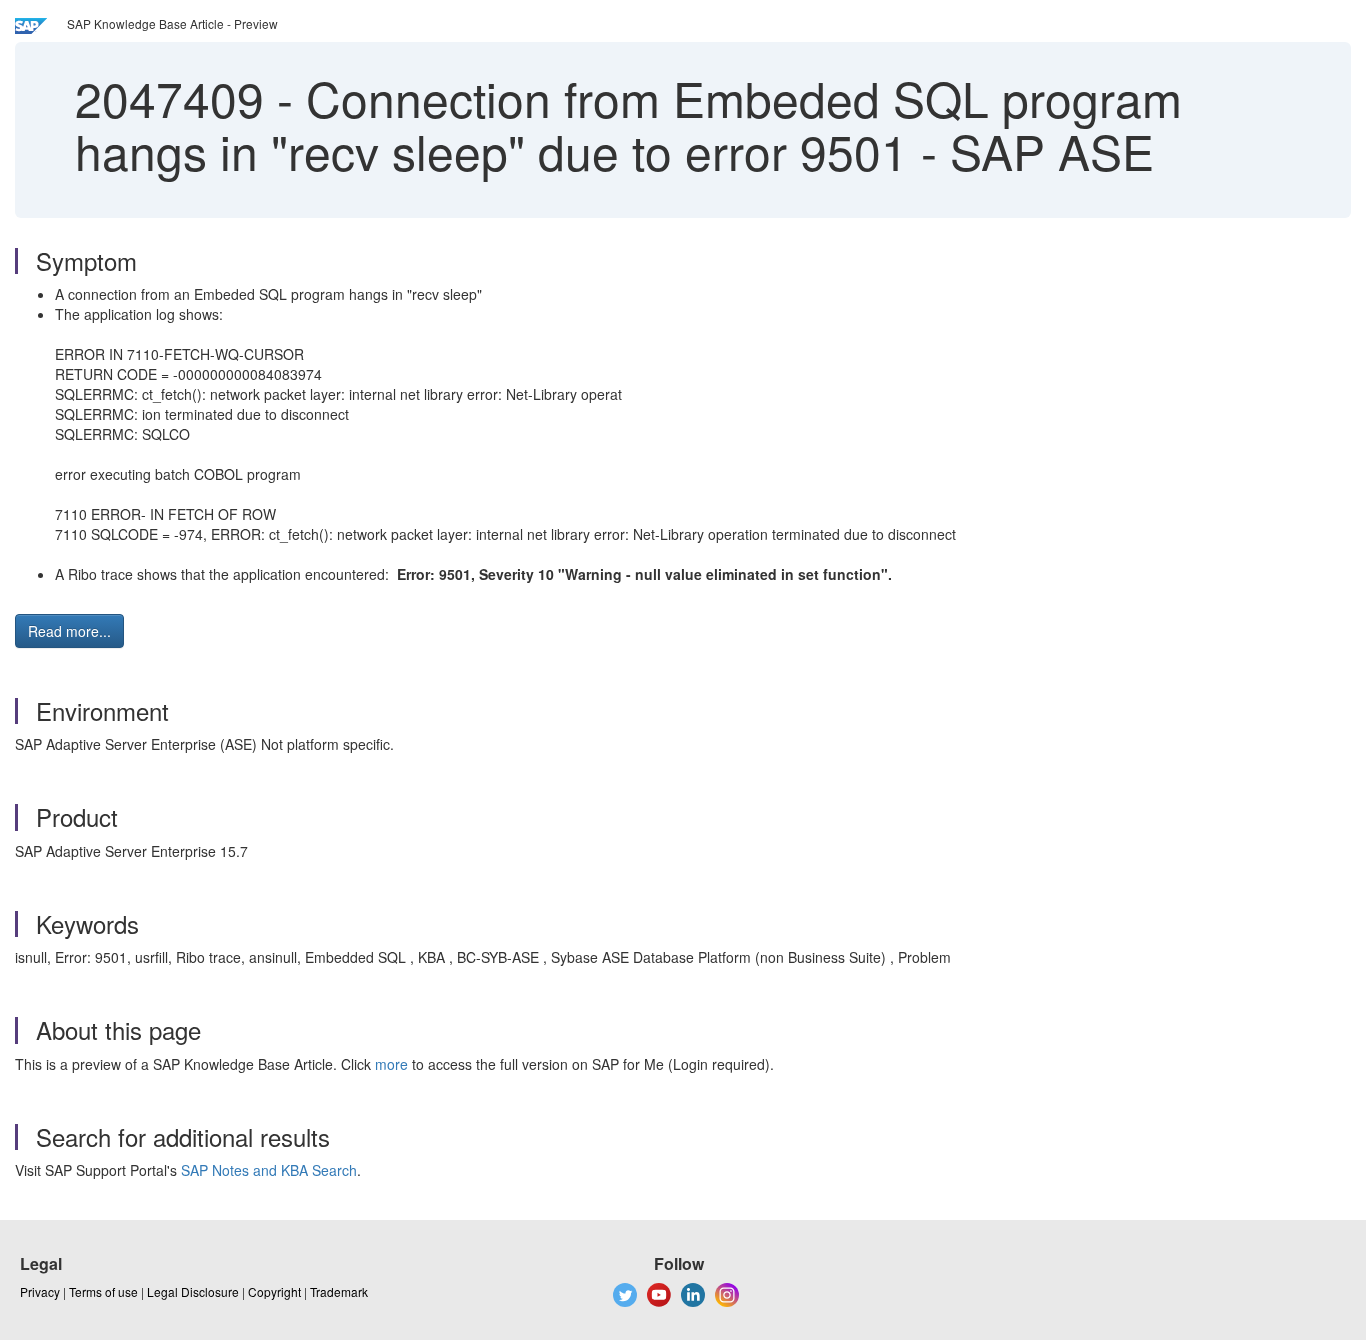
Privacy (40, 1291)
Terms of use (103, 1291)
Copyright (274, 1291)
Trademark (339, 1291)
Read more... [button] (69, 631)
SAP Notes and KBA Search (269, 1170)
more (391, 1064)
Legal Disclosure (193, 1291)
